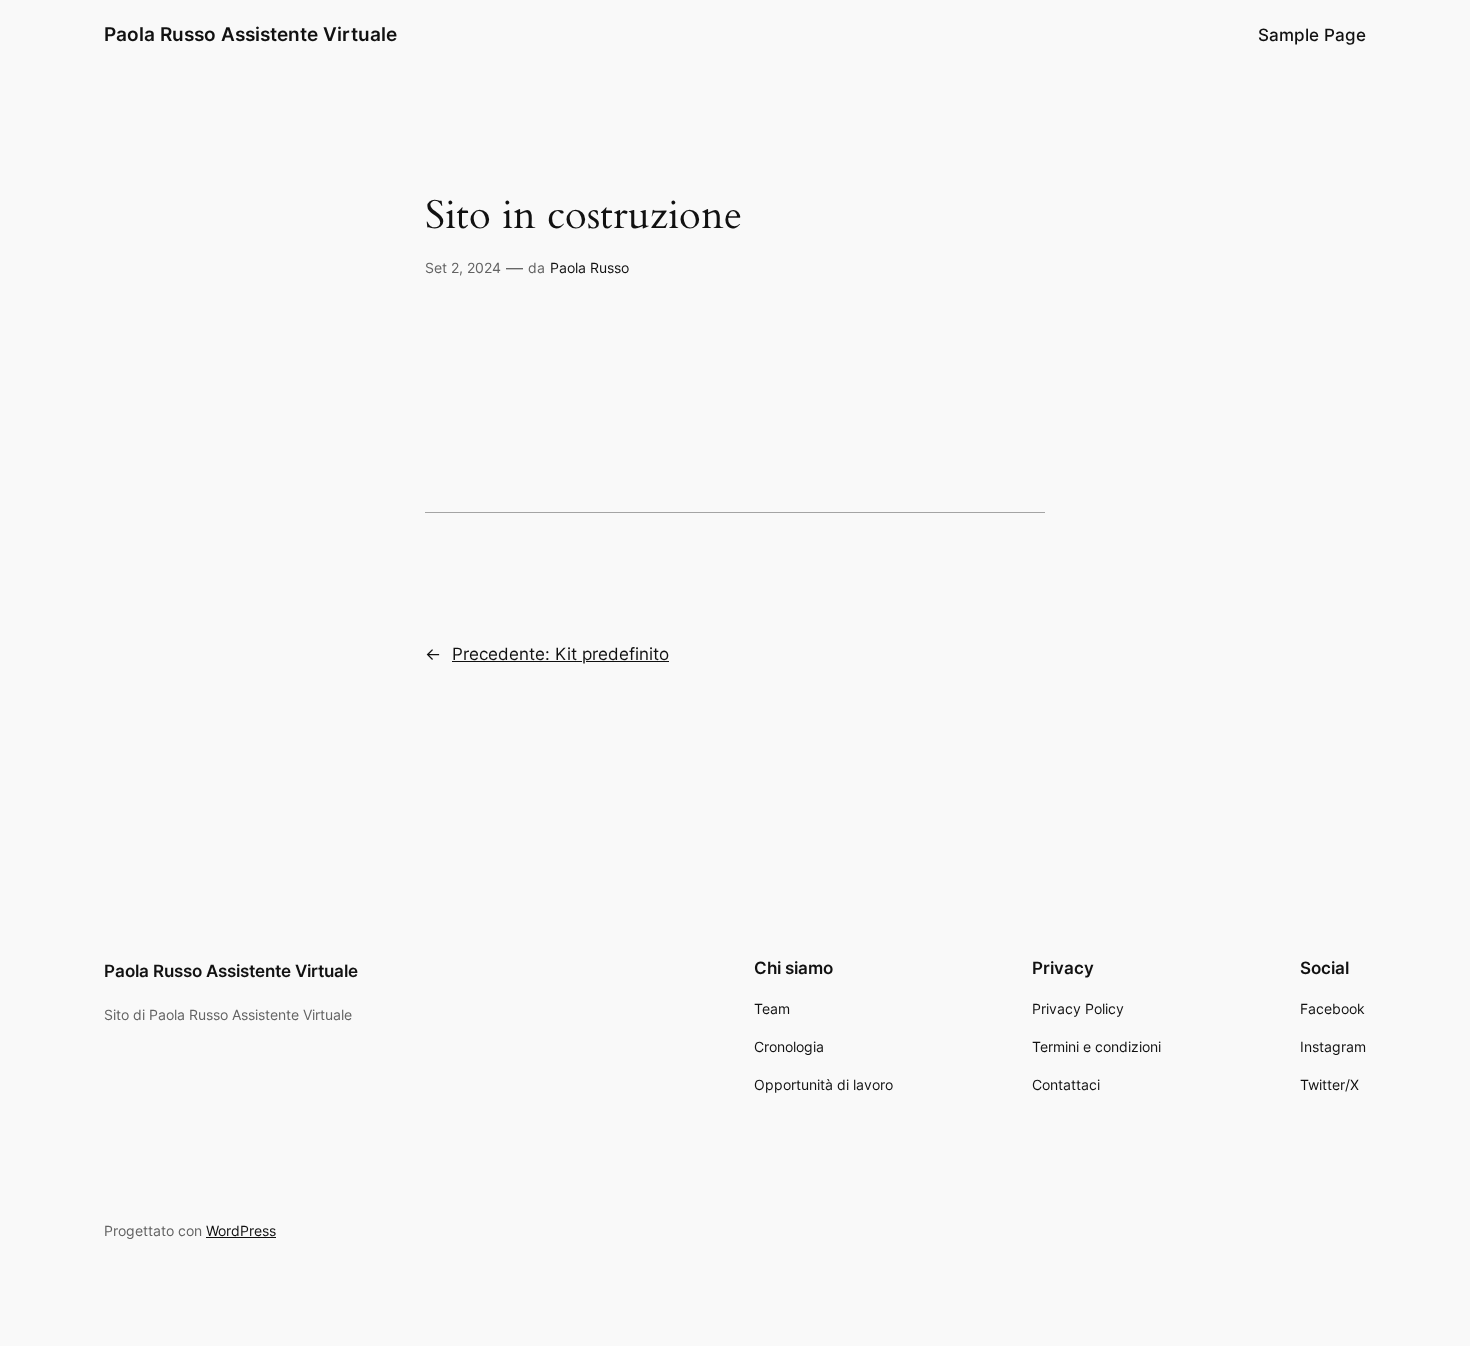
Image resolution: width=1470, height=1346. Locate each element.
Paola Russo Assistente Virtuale (250, 34)
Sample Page (1312, 35)
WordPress (241, 1230)
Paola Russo (589, 267)
